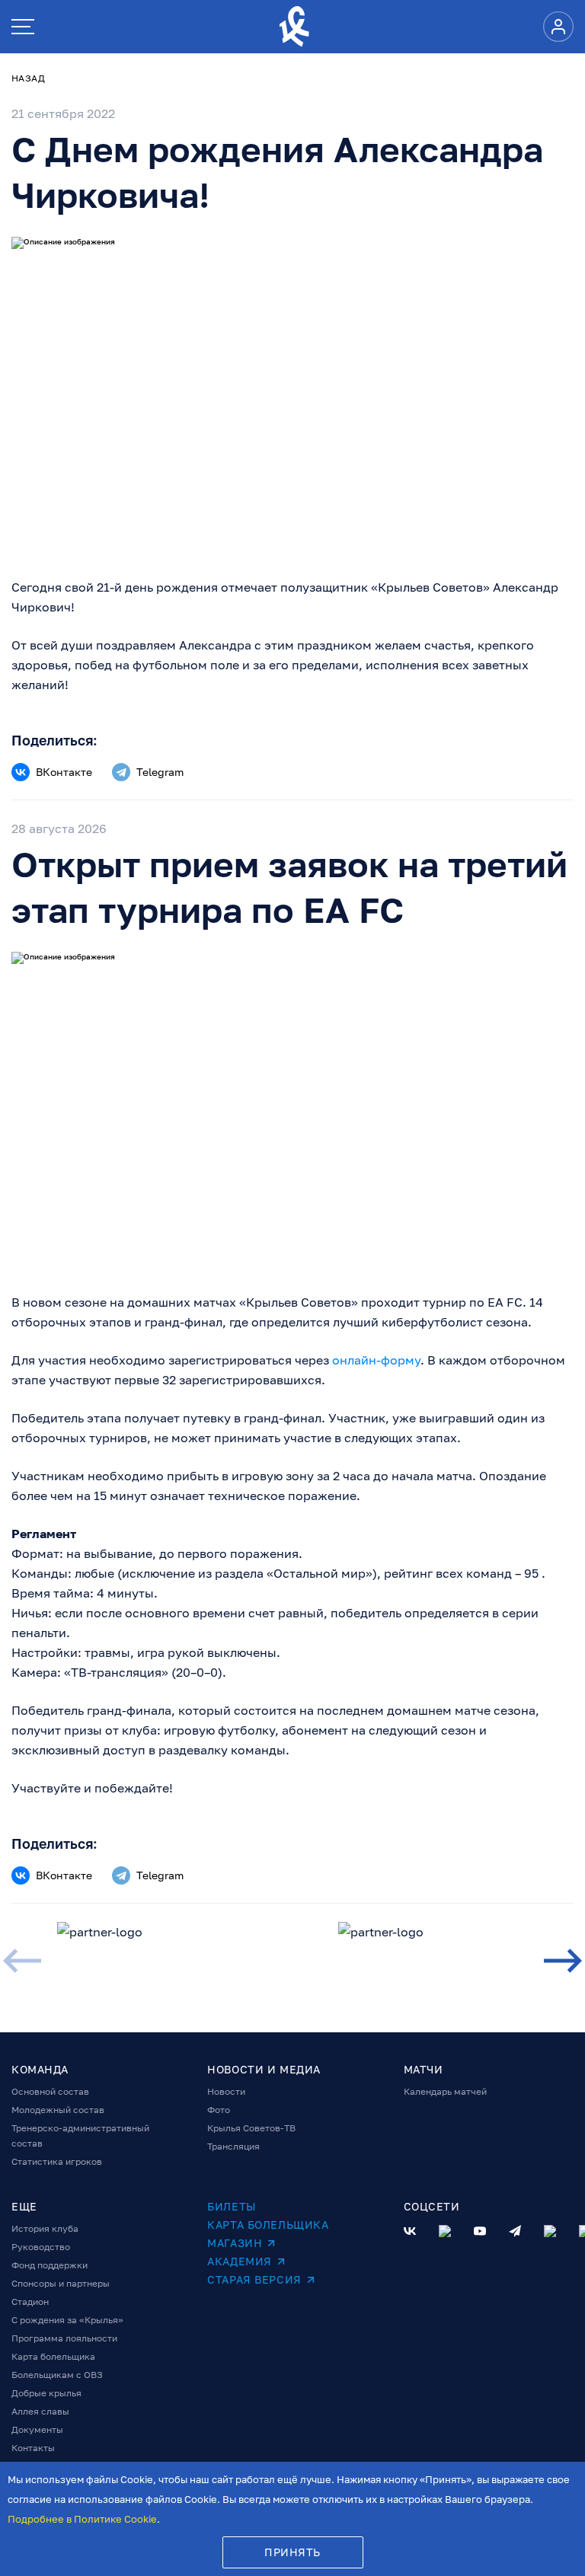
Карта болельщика (53, 2356)
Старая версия (254, 2279)
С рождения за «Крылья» (67, 2320)
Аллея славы (40, 2411)
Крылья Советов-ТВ (251, 2128)
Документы (37, 2429)
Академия (239, 2261)
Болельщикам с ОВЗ (57, 2375)
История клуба (45, 2228)
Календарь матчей (445, 2091)
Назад (28, 78)
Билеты (231, 2206)
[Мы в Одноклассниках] (445, 2231)
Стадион (30, 2301)
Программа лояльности (64, 2338)
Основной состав (50, 2091)
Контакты (33, 2448)
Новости (226, 2091)
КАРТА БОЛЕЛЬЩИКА (268, 2225)
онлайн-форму (376, 1360)
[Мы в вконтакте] (410, 2231)
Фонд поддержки (50, 2265)
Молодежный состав (58, 2110)
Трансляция (233, 2146)
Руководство (41, 2247)
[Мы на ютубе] (480, 2231)
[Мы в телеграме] (515, 2231)
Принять (292, 2552)
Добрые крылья (46, 2393)
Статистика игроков (57, 2161)
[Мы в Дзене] (550, 2231)
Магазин (235, 2243)
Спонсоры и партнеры (61, 2283)
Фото (219, 2110)
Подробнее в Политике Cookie (82, 2519)
